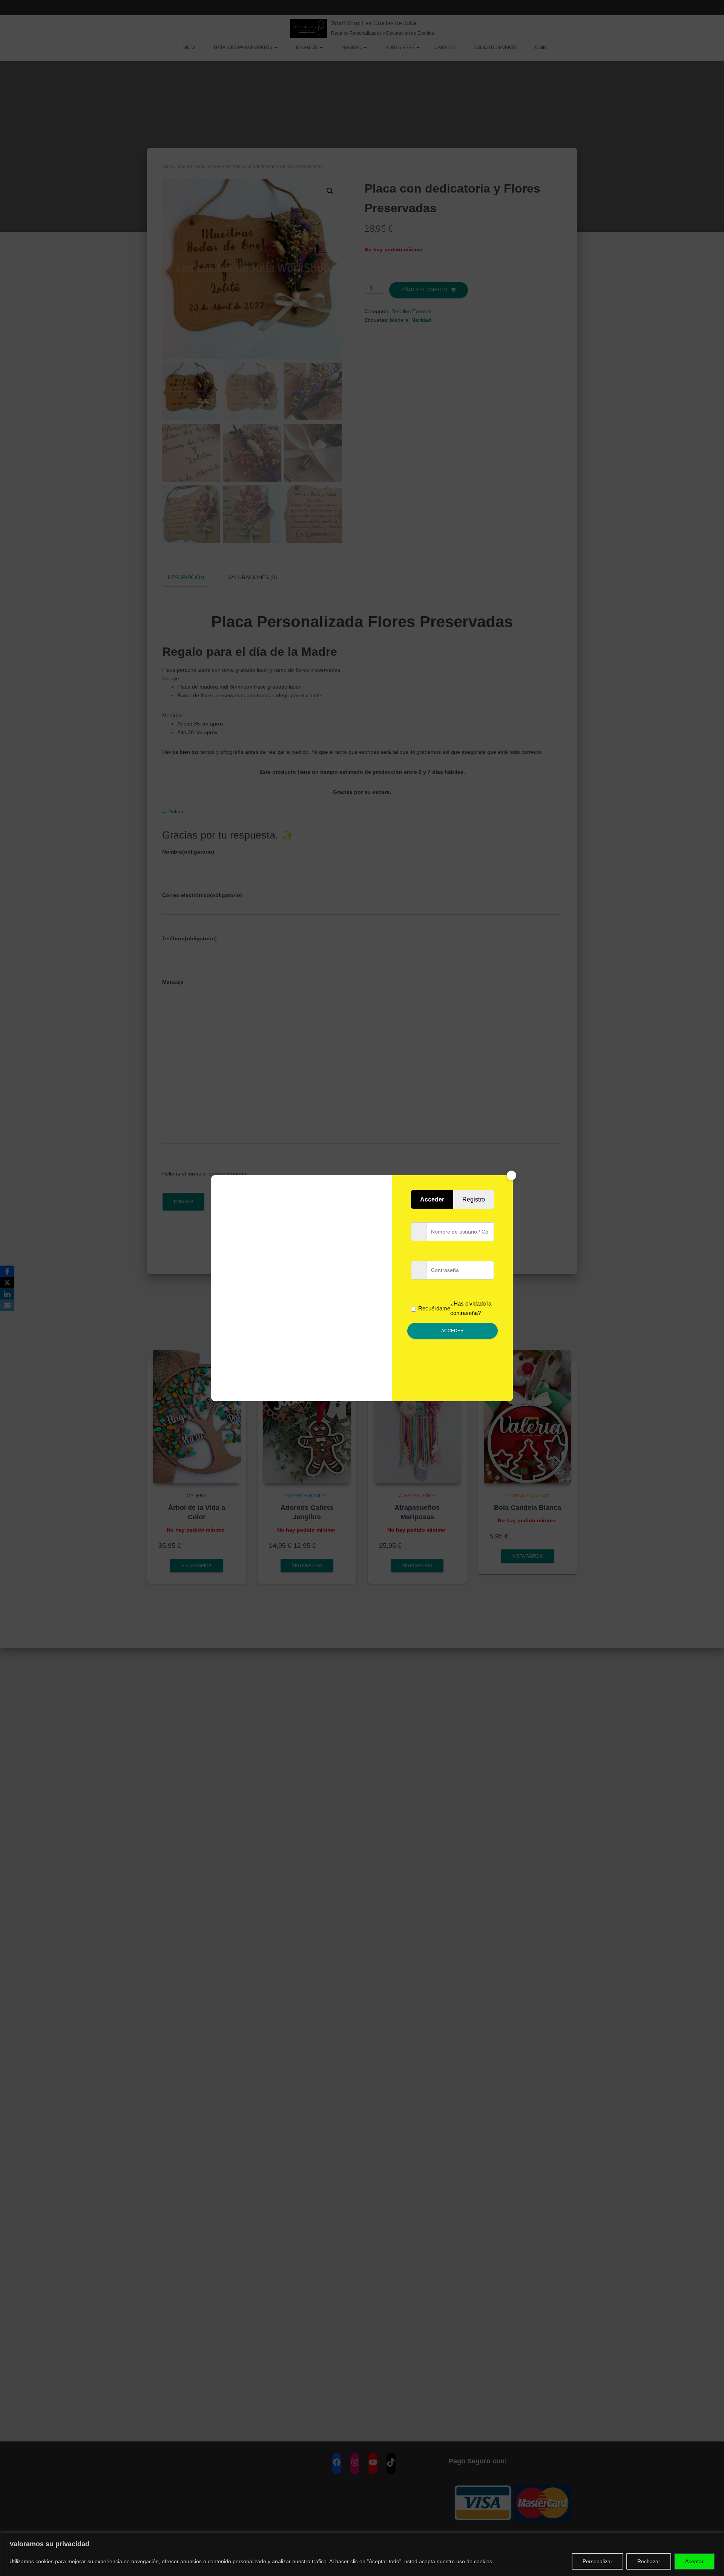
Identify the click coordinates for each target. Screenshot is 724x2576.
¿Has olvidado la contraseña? (471, 1308)
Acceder (452, 1331)
